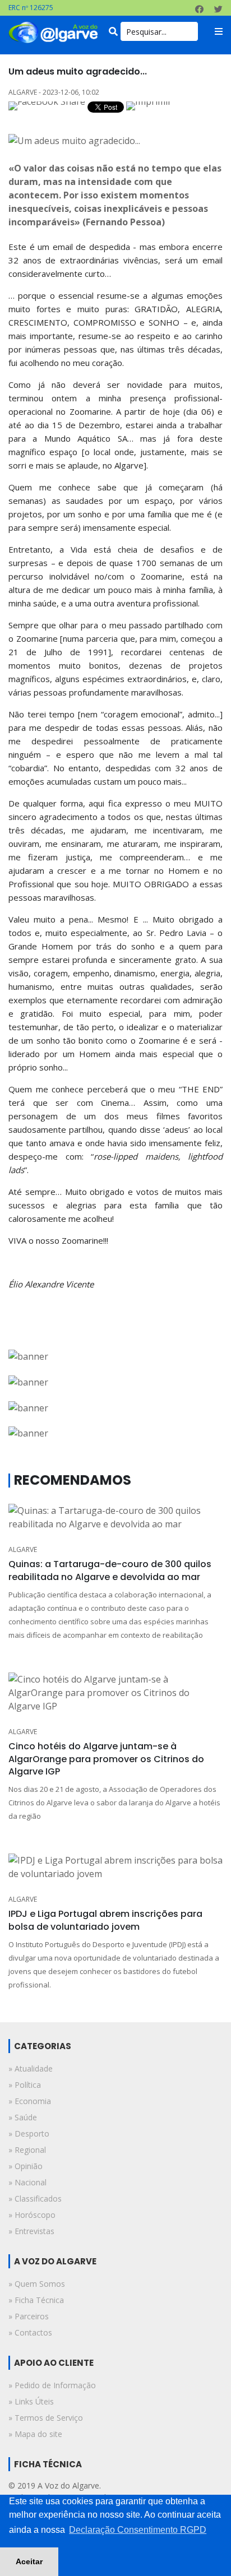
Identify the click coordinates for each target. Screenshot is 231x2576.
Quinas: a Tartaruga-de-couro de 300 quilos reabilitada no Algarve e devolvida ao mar (110, 1570)
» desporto (29, 2133)
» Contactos (30, 2332)
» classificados (35, 2199)
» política (25, 2085)
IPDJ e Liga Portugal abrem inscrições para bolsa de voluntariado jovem (105, 1920)
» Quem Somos (37, 2284)
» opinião (26, 2166)
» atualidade (31, 2068)
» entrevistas (31, 2231)
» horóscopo (32, 2215)
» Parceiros (29, 2316)
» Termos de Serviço (46, 2418)
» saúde (23, 2117)
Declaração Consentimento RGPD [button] (138, 2530)
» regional (27, 2150)
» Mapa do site (35, 2434)
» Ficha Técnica (36, 2300)
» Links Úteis (31, 2401)
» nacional (27, 2182)
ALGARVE (23, 1549)
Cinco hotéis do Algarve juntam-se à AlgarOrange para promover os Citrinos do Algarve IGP (106, 1759)
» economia (30, 2101)
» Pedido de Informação (52, 2385)
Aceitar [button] (29, 2561)
